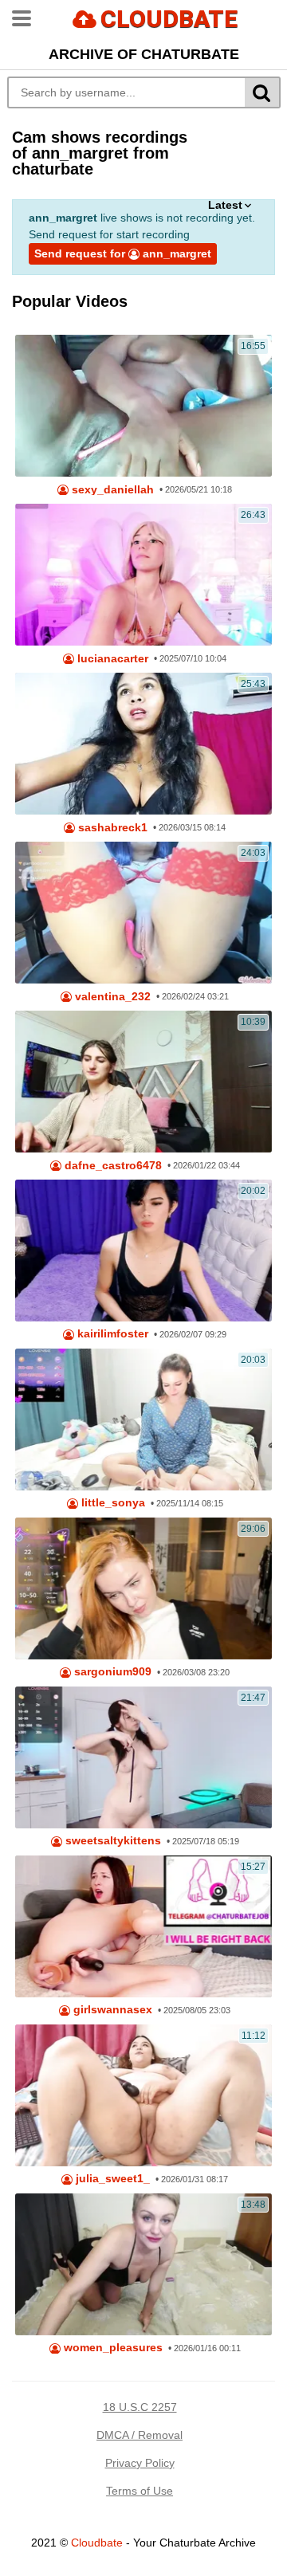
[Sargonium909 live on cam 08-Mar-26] (143, 1588)
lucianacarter (111, 659)
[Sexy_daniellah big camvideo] (143, 406)
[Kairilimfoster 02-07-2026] (143, 1251)
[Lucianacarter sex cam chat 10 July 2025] (143, 575)
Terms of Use (140, 2491)
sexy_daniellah (111, 490)
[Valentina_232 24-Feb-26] (143, 913)
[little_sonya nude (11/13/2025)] (143, 1420)
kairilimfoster (111, 1334)
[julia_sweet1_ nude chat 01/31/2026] (143, 2095)
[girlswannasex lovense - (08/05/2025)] (143, 1926)
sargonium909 (111, 1672)
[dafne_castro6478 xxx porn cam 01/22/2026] (143, 1082)
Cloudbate (97, 2543)
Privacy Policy (140, 2463)
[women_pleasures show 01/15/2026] (143, 2264)
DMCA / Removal (140, 2435)
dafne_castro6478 (112, 1166)
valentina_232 (111, 997)
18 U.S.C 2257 (140, 2407)
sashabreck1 (111, 828)
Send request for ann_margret (123, 253)
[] (263, 92)
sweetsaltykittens (112, 1841)
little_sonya (112, 1503)
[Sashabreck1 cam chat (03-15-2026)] (143, 744)
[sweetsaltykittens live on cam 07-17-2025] (143, 1757)
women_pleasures (112, 2348)
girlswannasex (111, 2010)
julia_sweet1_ (111, 2179)
